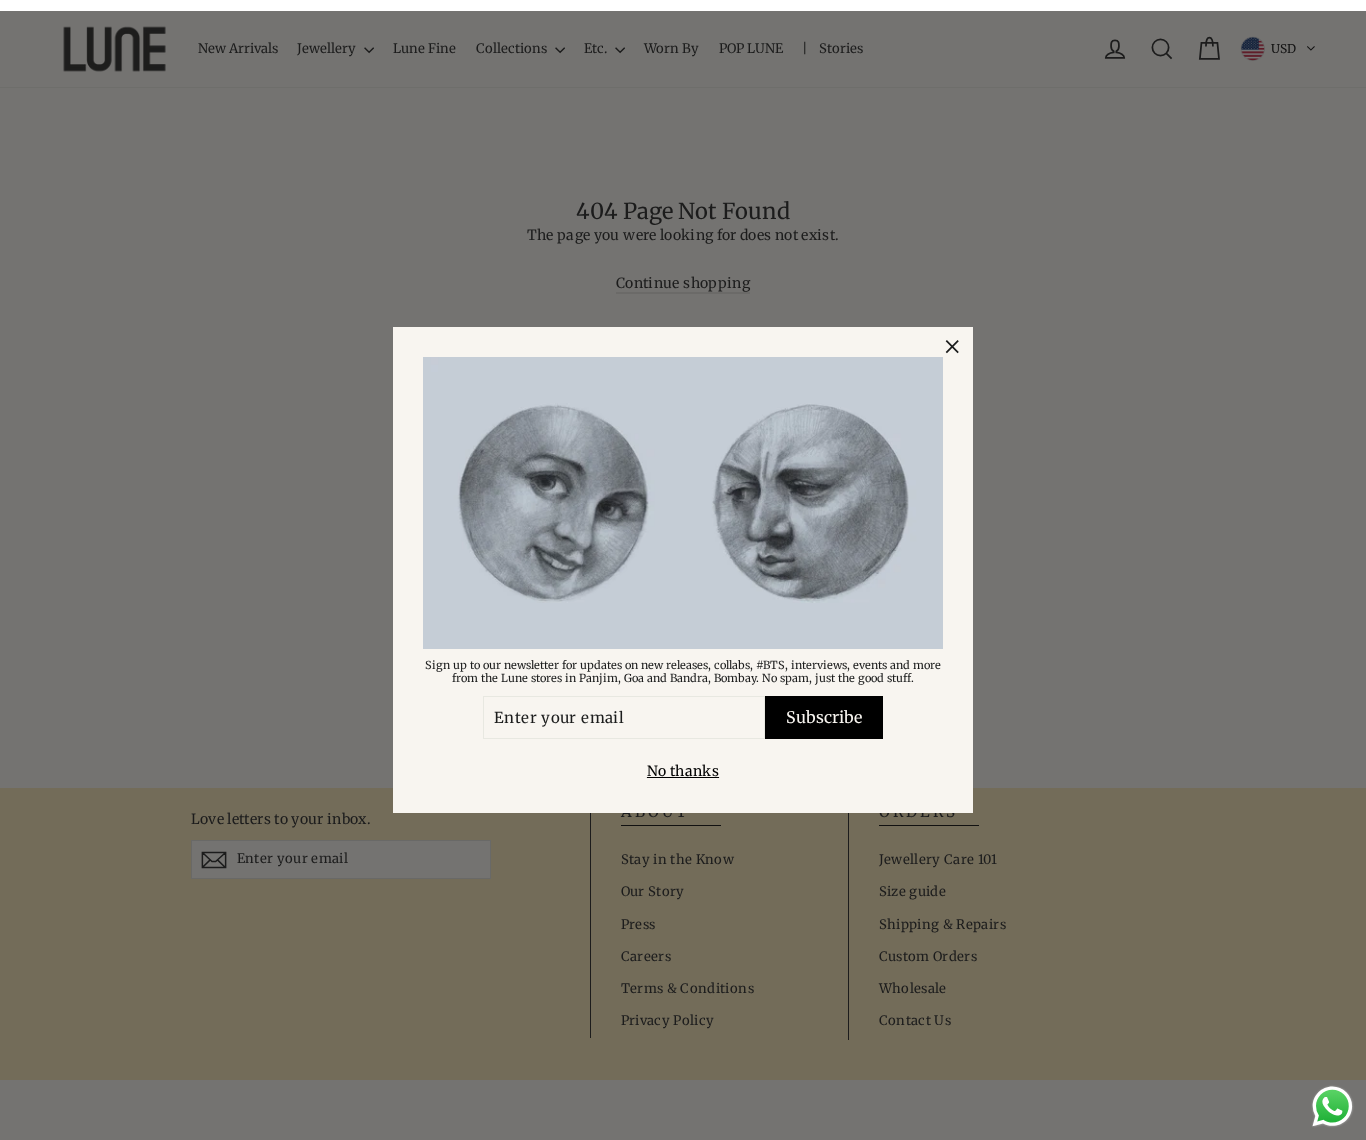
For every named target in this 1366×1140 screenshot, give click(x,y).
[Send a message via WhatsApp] (1332, 1106)
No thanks (683, 771)
